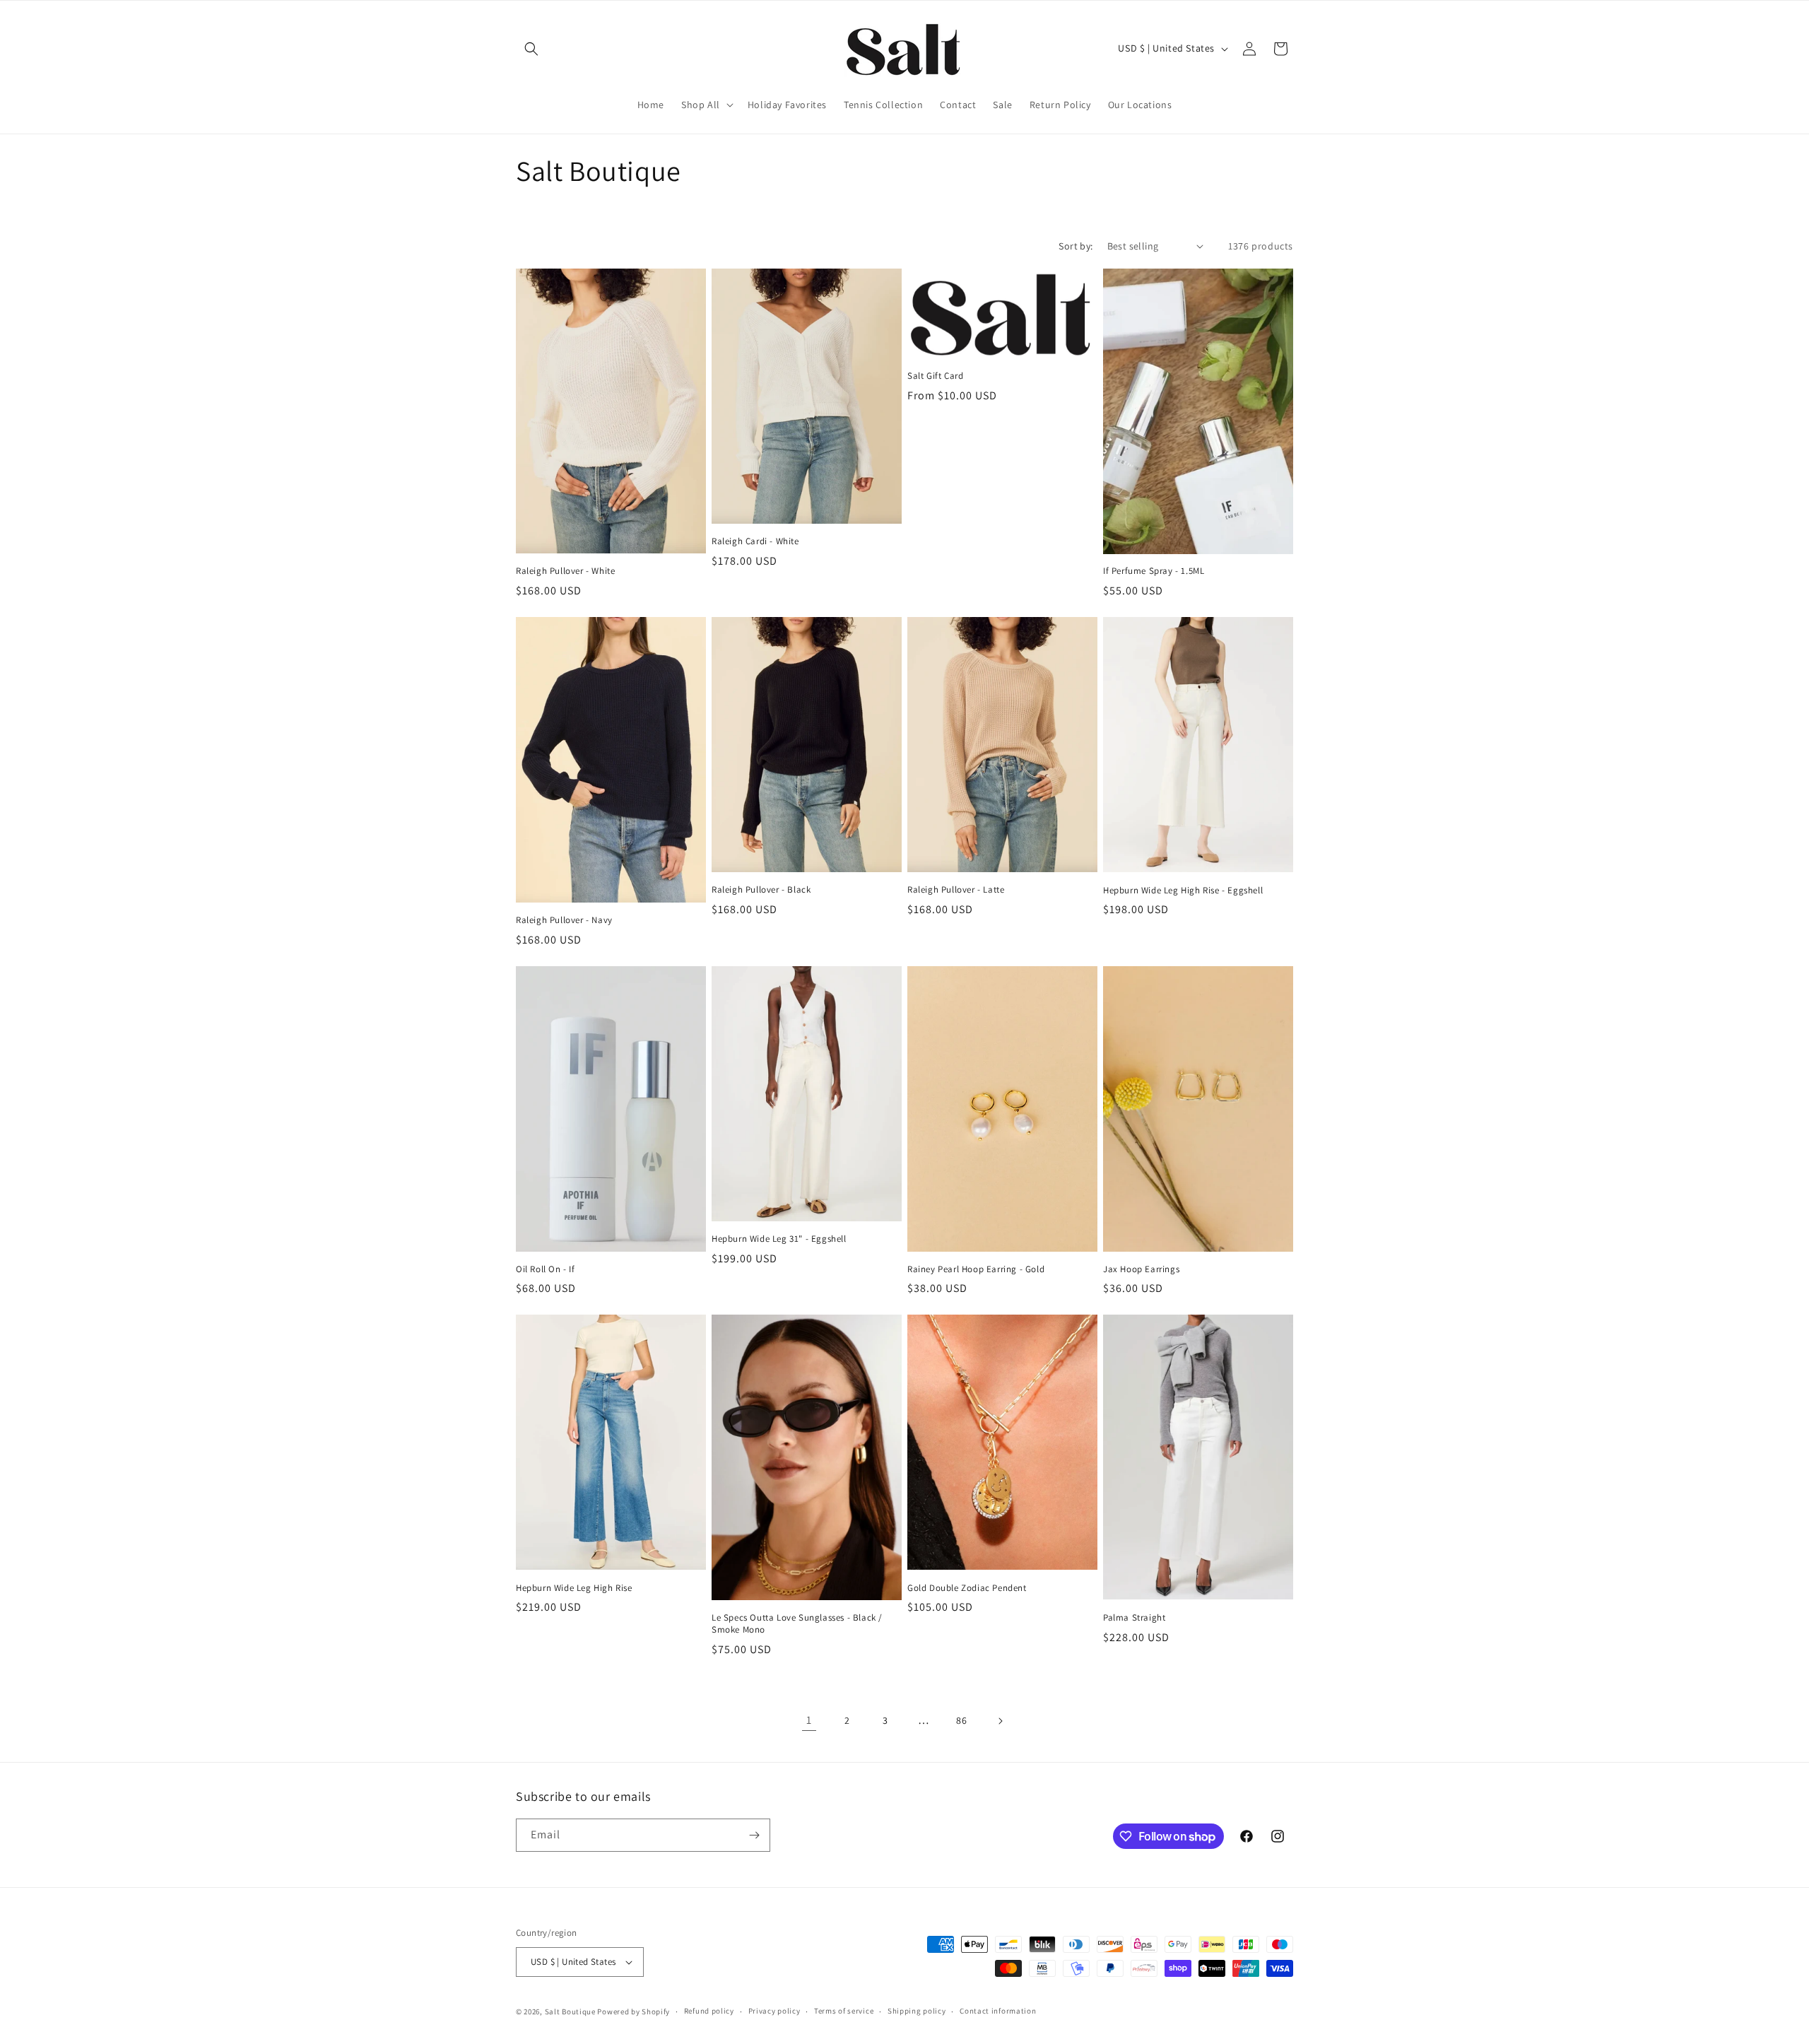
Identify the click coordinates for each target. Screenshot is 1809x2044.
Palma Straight (1134, 1618)
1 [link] (809, 1720)
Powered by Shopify (634, 2011)
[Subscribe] (754, 1835)
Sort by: (1076, 246)
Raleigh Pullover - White (565, 571)
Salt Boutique (570, 2011)
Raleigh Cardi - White (755, 541)
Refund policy (709, 2011)
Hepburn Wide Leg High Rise (574, 1588)
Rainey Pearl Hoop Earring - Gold (976, 1269)
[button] (531, 49)
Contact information (998, 2011)
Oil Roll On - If (546, 1269)
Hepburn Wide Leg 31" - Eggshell (779, 1239)
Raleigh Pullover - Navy (564, 920)
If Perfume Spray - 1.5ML (1154, 571)
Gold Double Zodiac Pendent (967, 1588)
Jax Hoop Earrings (1141, 1269)
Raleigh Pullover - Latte (956, 890)
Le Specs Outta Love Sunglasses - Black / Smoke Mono (797, 1624)
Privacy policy (774, 2011)
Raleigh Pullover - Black (761, 890)
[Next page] (1000, 1721)
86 (961, 1720)
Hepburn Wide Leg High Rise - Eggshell (1183, 891)
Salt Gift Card (935, 376)
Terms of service (844, 2011)
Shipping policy (917, 2011)
